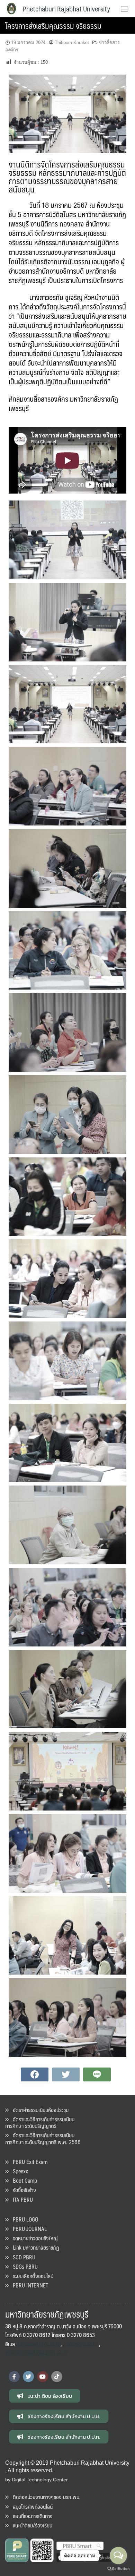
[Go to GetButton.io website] (118, 2569)
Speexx (18, 2171)
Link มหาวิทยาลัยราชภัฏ (34, 2247)
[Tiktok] (57, 2377)
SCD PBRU (22, 2257)
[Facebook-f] (14, 2377)
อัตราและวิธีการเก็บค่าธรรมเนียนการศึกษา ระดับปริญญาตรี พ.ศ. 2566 (43, 2138)
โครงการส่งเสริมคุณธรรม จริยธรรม (53, 25)
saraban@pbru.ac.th (39, 2344)
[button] (45, 2396)
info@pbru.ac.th (80, 2344)
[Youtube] (43, 2377)
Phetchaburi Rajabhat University (66, 9)
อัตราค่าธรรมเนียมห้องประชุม (39, 2110)
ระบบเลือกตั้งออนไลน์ (31, 2276)
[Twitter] (28, 2377)
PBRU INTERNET (28, 2285)
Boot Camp (23, 2180)
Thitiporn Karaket (72, 42)
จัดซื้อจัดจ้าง (22, 2190)
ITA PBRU (21, 2200)
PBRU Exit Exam (28, 2162)
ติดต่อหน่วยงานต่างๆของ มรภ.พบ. (45, 2497)
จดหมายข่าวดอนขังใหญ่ (33, 2238)
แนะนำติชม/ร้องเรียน (30, 2525)
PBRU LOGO (23, 2219)
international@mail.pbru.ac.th (37, 2352)
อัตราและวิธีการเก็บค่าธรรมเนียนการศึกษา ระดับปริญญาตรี (40, 2122)
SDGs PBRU (23, 2266)
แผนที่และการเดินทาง (31, 2516)
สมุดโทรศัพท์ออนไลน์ (31, 2506)
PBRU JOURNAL (28, 2229)
